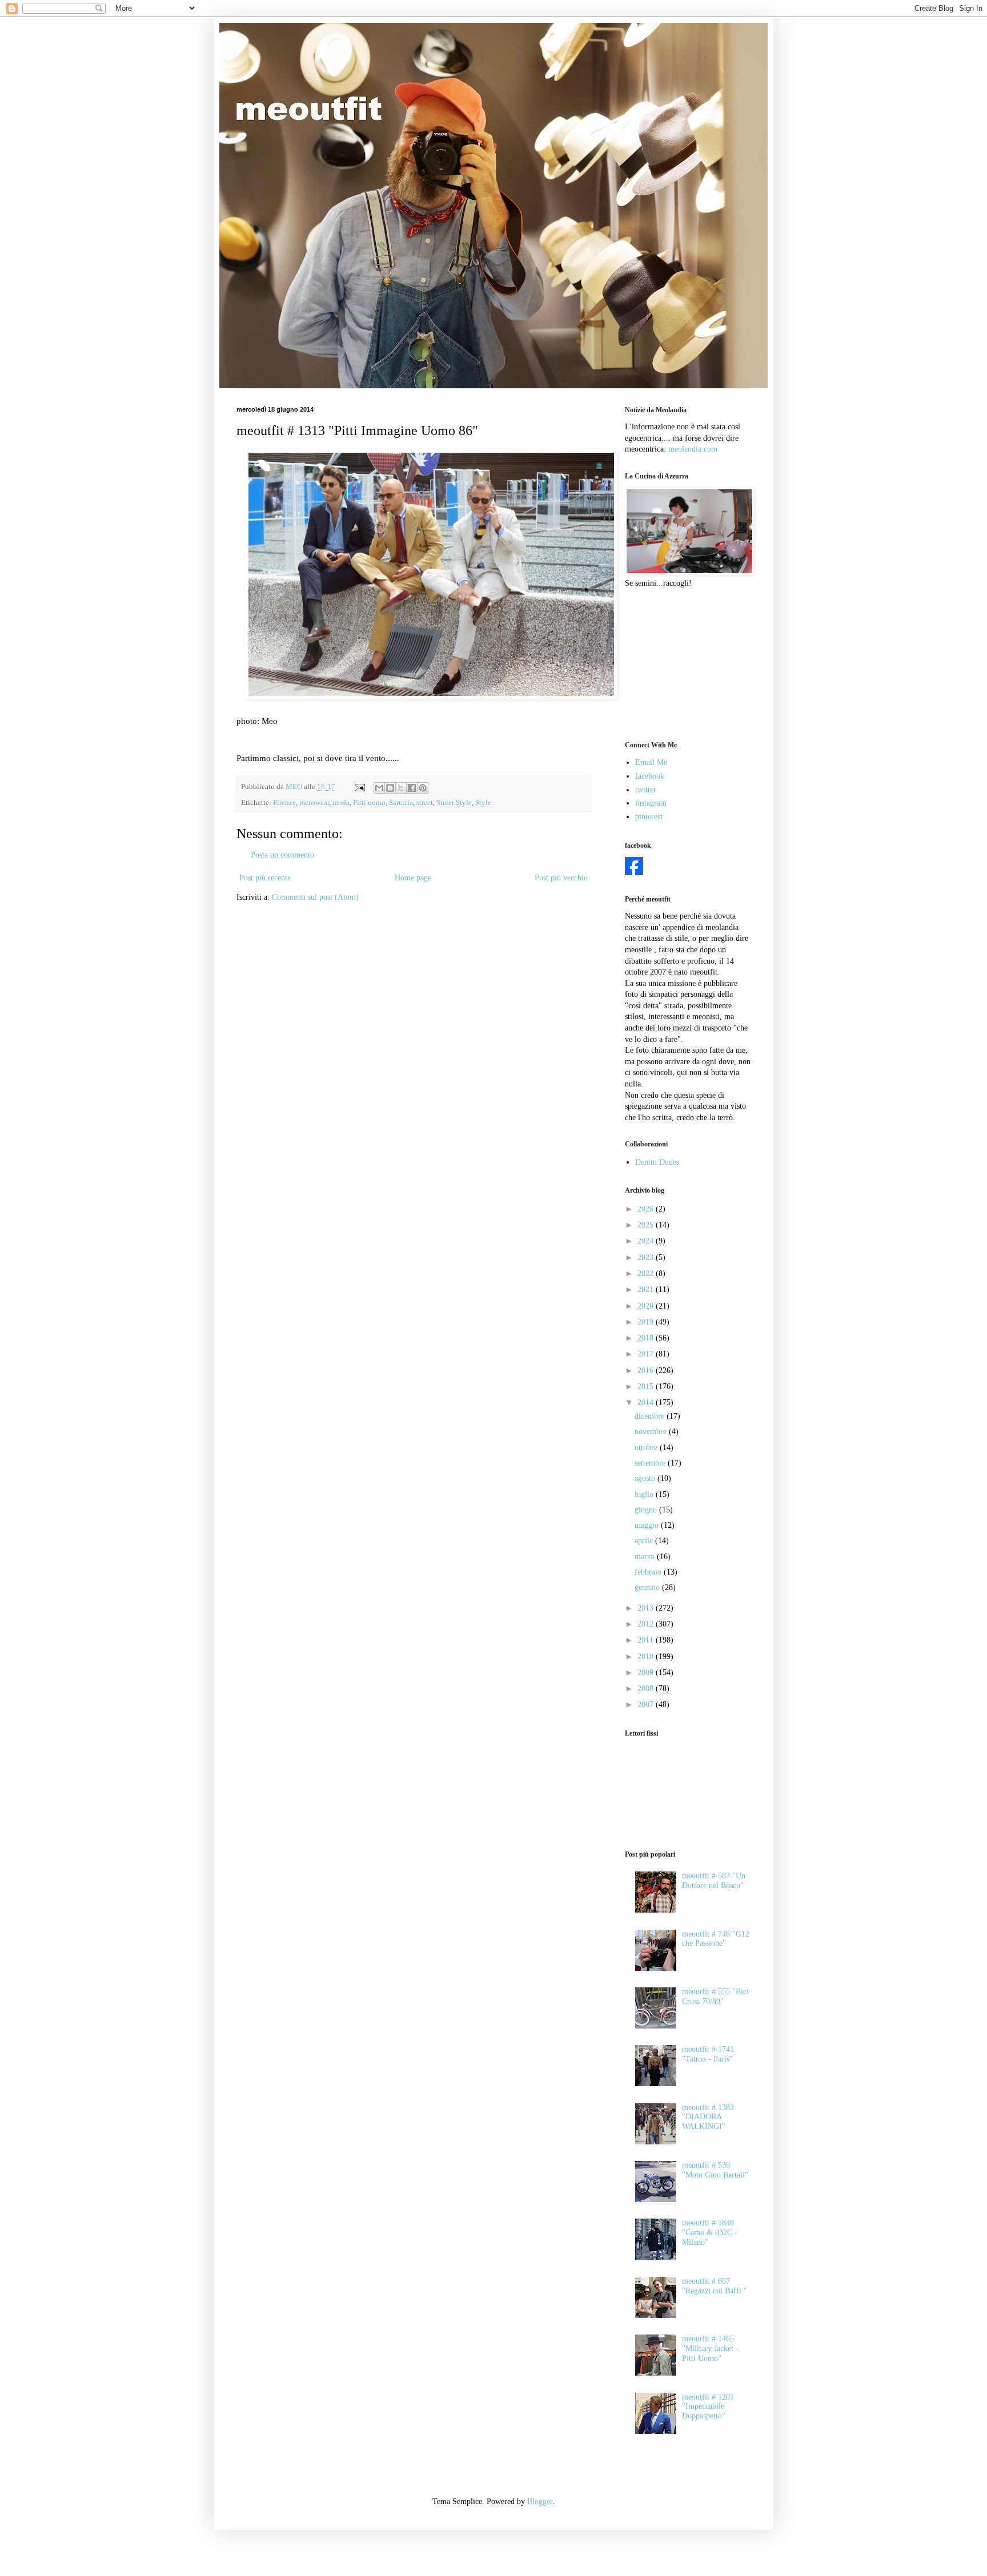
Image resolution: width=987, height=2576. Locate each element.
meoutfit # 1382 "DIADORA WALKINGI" (708, 2117)
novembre (652, 1432)
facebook (650, 776)
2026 (647, 1209)
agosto (646, 1478)
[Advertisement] (682, 663)
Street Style (454, 803)
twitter (646, 790)
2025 (647, 1225)
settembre (651, 1463)
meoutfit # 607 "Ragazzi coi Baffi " (715, 2286)
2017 (647, 1354)
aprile (645, 1541)
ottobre (647, 1448)
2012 (647, 1624)
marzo (646, 1557)
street (425, 803)
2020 (647, 1306)
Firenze (284, 803)
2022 (647, 1273)
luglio (645, 1494)
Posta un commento (282, 855)
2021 (647, 1289)
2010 (647, 1657)
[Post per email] (359, 787)
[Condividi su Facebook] (412, 788)
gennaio (648, 1587)
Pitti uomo (369, 803)
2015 (647, 1386)
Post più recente (265, 878)
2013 (647, 1608)
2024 (647, 1241)
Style (483, 803)
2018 (647, 1338)
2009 (647, 1673)
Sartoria (401, 803)
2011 (647, 1640)
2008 (647, 1689)
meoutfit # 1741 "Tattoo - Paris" (708, 2054)
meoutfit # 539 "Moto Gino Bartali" (715, 2170)
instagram (651, 803)
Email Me (651, 762)
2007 (647, 1704)
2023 (647, 1257)
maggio (648, 1525)
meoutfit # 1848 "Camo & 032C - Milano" (710, 2233)
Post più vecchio (561, 878)
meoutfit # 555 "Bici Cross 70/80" (715, 1997)
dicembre (651, 1416)
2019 (647, 1322)
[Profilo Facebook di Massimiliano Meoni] (634, 873)
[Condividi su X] (401, 788)
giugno (647, 1510)
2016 (647, 1370)
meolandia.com (693, 449)
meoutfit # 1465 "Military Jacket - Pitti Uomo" (710, 2348)
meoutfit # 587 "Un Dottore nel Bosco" (714, 1881)
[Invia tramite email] (379, 788)
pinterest (649, 817)
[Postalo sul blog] (390, 788)
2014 (647, 1402)
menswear (314, 803)
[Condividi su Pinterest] (423, 788)
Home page (413, 878)
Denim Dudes (657, 1162)
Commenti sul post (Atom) (315, 897)
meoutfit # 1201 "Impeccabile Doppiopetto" (708, 2407)
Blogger (540, 2501)
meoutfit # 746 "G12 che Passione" (716, 1939)
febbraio (649, 1572)
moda (341, 803)
